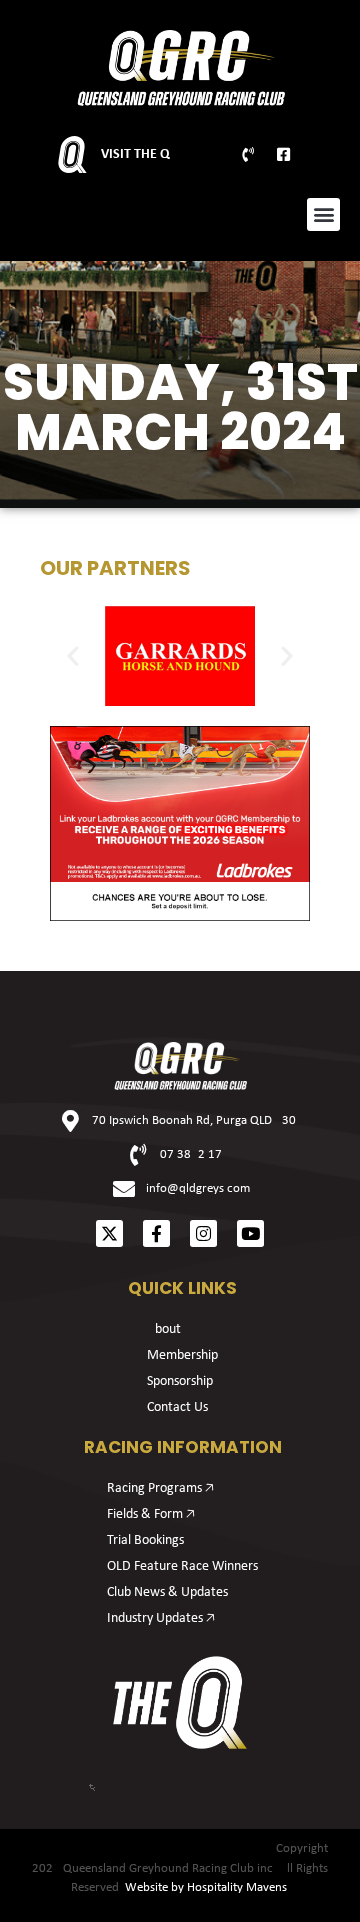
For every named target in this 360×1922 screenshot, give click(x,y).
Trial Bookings (145, 1540)
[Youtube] (250, 1233)
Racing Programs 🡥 (160, 1488)
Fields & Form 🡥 (151, 1514)
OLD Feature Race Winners (182, 1566)
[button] (323, 214)
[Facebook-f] (156, 1233)
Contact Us (177, 1407)
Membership (182, 1355)
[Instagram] (203, 1233)
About (164, 1329)
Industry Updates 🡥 (161, 1618)
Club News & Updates (167, 1592)
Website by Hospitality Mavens (206, 1887)
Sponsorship (180, 1381)
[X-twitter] (109, 1233)
